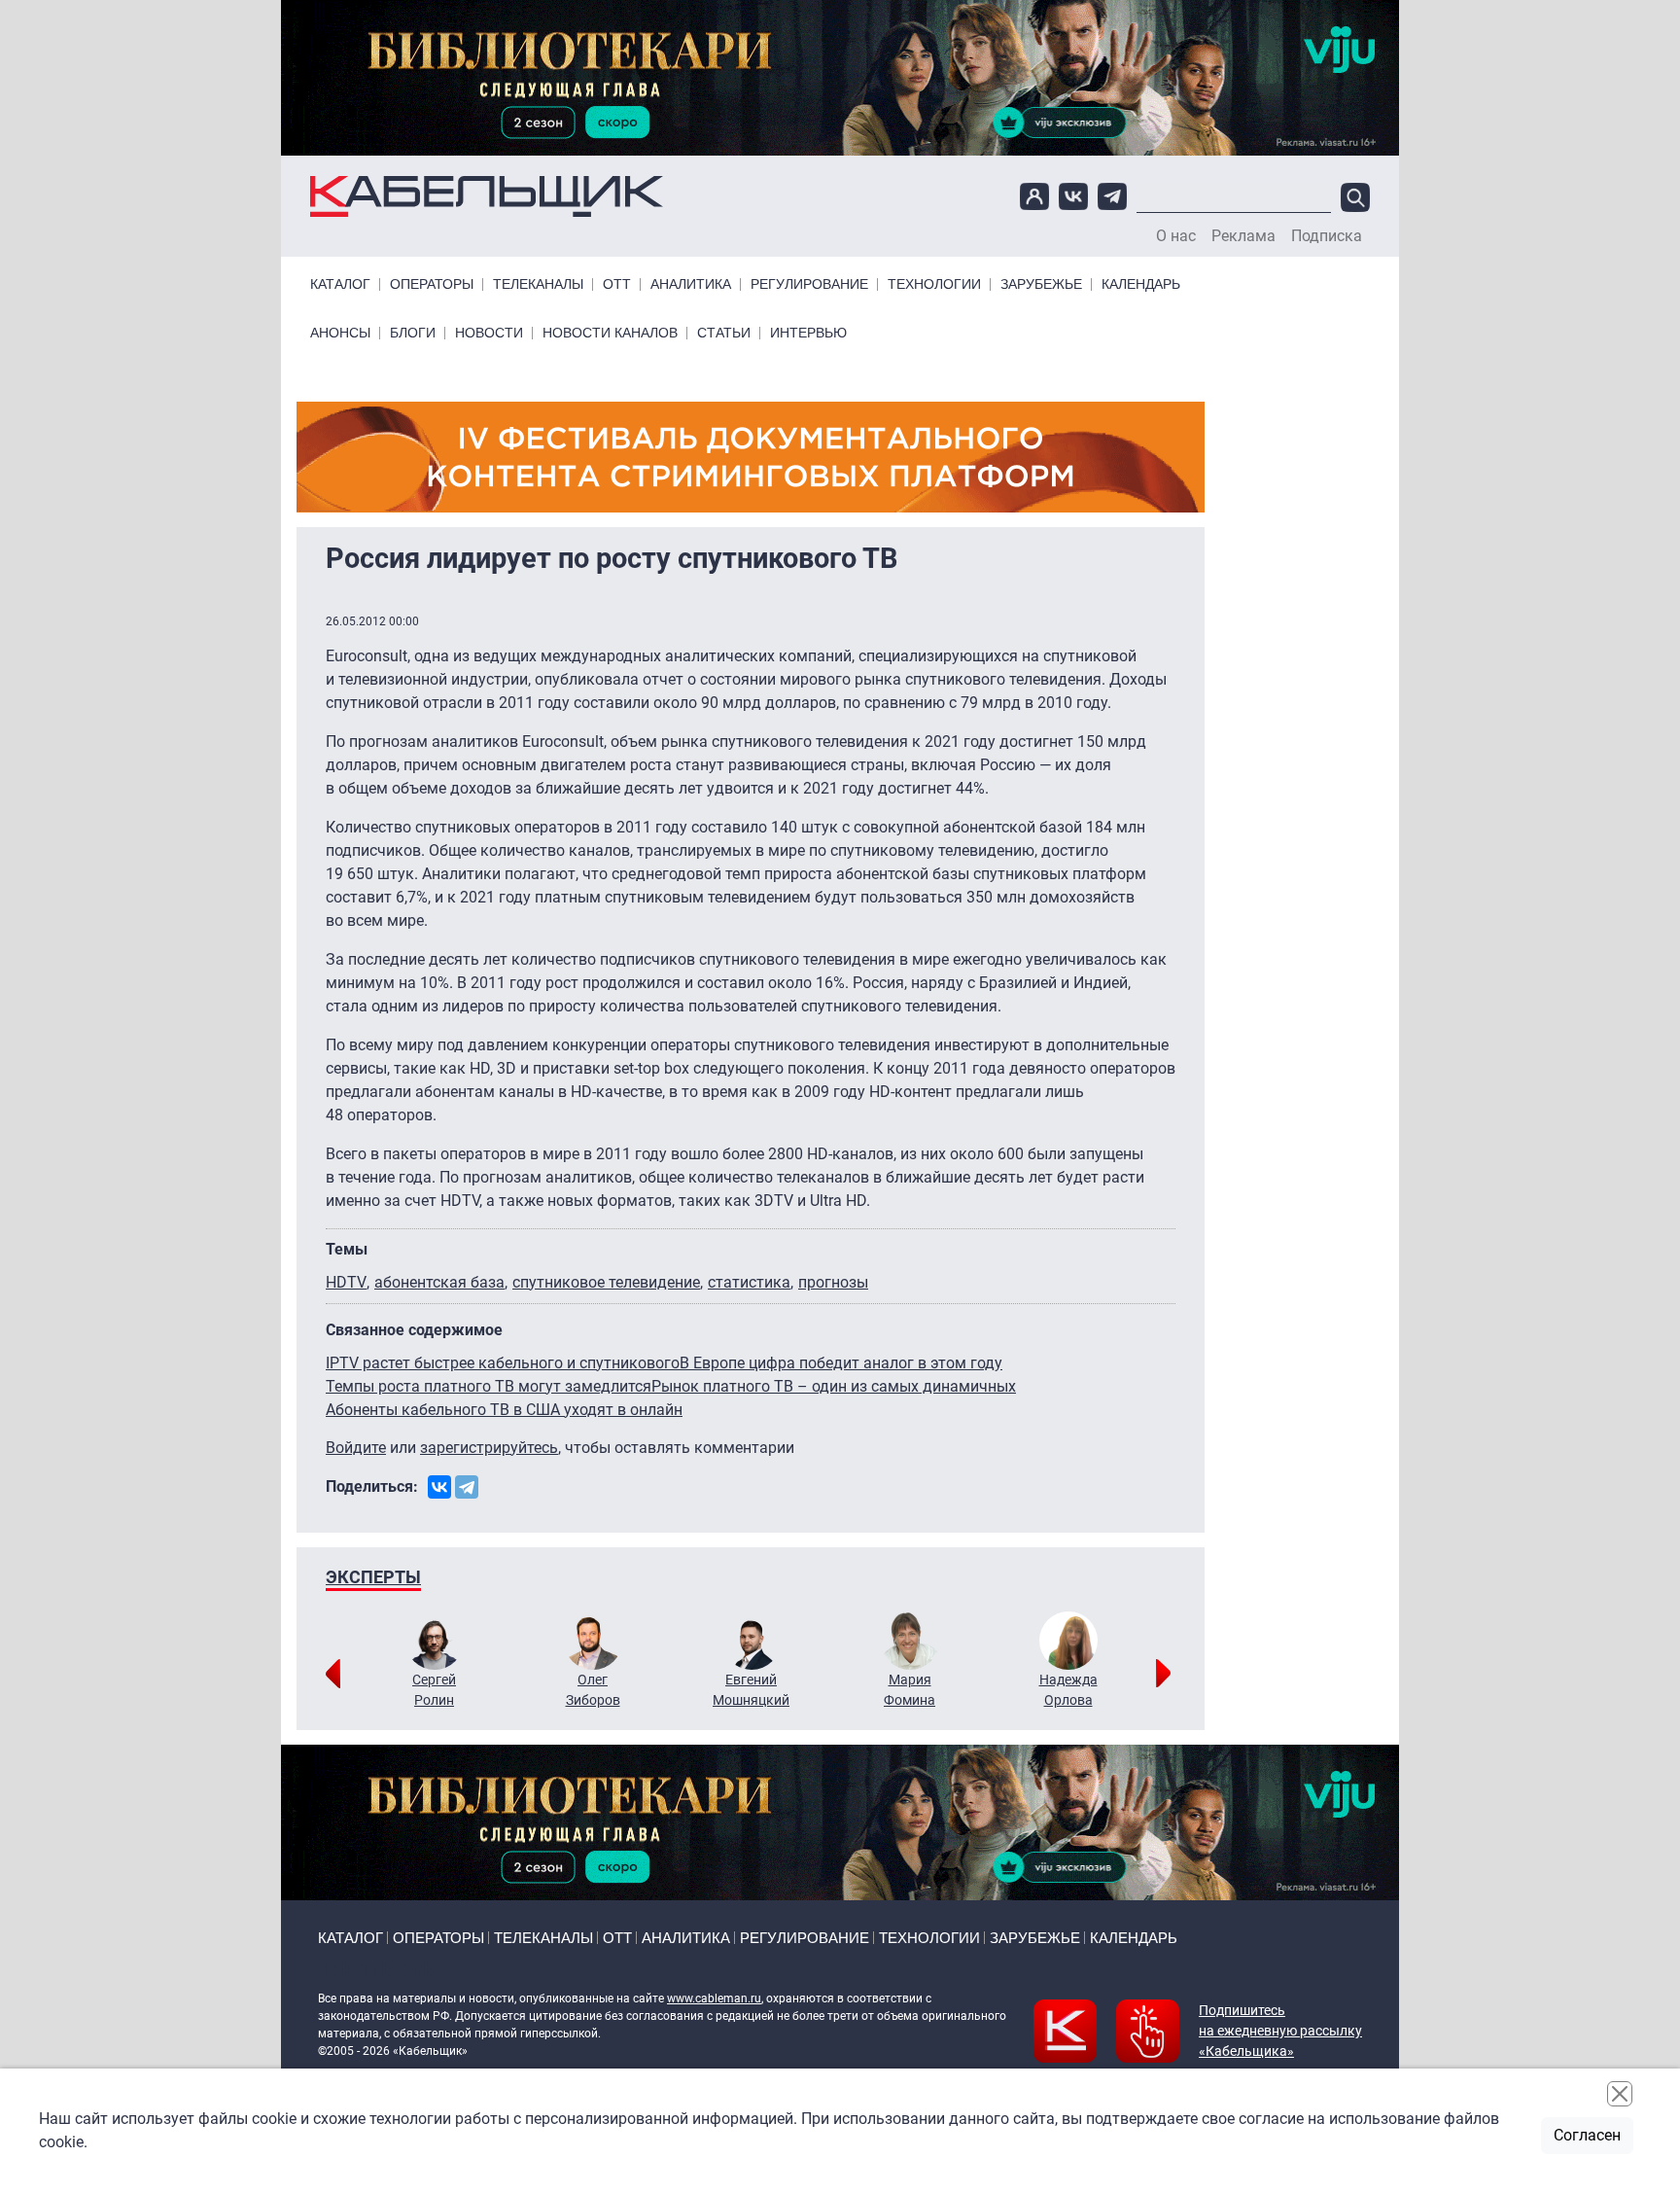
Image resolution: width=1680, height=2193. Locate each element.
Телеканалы (538, 284)
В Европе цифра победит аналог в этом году (841, 1363)
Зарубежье (1041, 284)
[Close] (1620, 2094)
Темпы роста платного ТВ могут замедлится (489, 1386)
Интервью (808, 333)
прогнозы (833, 1282)
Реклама (1243, 236)
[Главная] (487, 197)
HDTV (346, 1282)
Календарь (1141, 284)
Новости (489, 333)
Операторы (432, 284)
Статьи (724, 333)
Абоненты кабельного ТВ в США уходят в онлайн (504, 1410)
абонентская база (439, 1282)
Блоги (413, 333)
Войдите (356, 1448)
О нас (1176, 236)
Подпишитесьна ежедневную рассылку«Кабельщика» (1280, 2031)
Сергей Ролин (434, 1690)
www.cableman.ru (714, 1998)
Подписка (1327, 236)
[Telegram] (467, 1487)
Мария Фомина (910, 1690)
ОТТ (617, 284)
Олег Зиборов (593, 1690)
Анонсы (340, 333)
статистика (749, 1282)
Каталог (340, 284)
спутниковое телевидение (606, 1282)
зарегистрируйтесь (489, 1448)
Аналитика (691, 284)
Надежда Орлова (1068, 1690)
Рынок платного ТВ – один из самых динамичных (834, 1386)
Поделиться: (372, 1486)
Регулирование (809, 284)
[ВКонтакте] (439, 1487)
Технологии (934, 284)
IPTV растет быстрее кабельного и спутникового (503, 1363)
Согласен (1587, 2135)
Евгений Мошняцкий (751, 1690)
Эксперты (373, 1577)
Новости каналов (610, 333)
